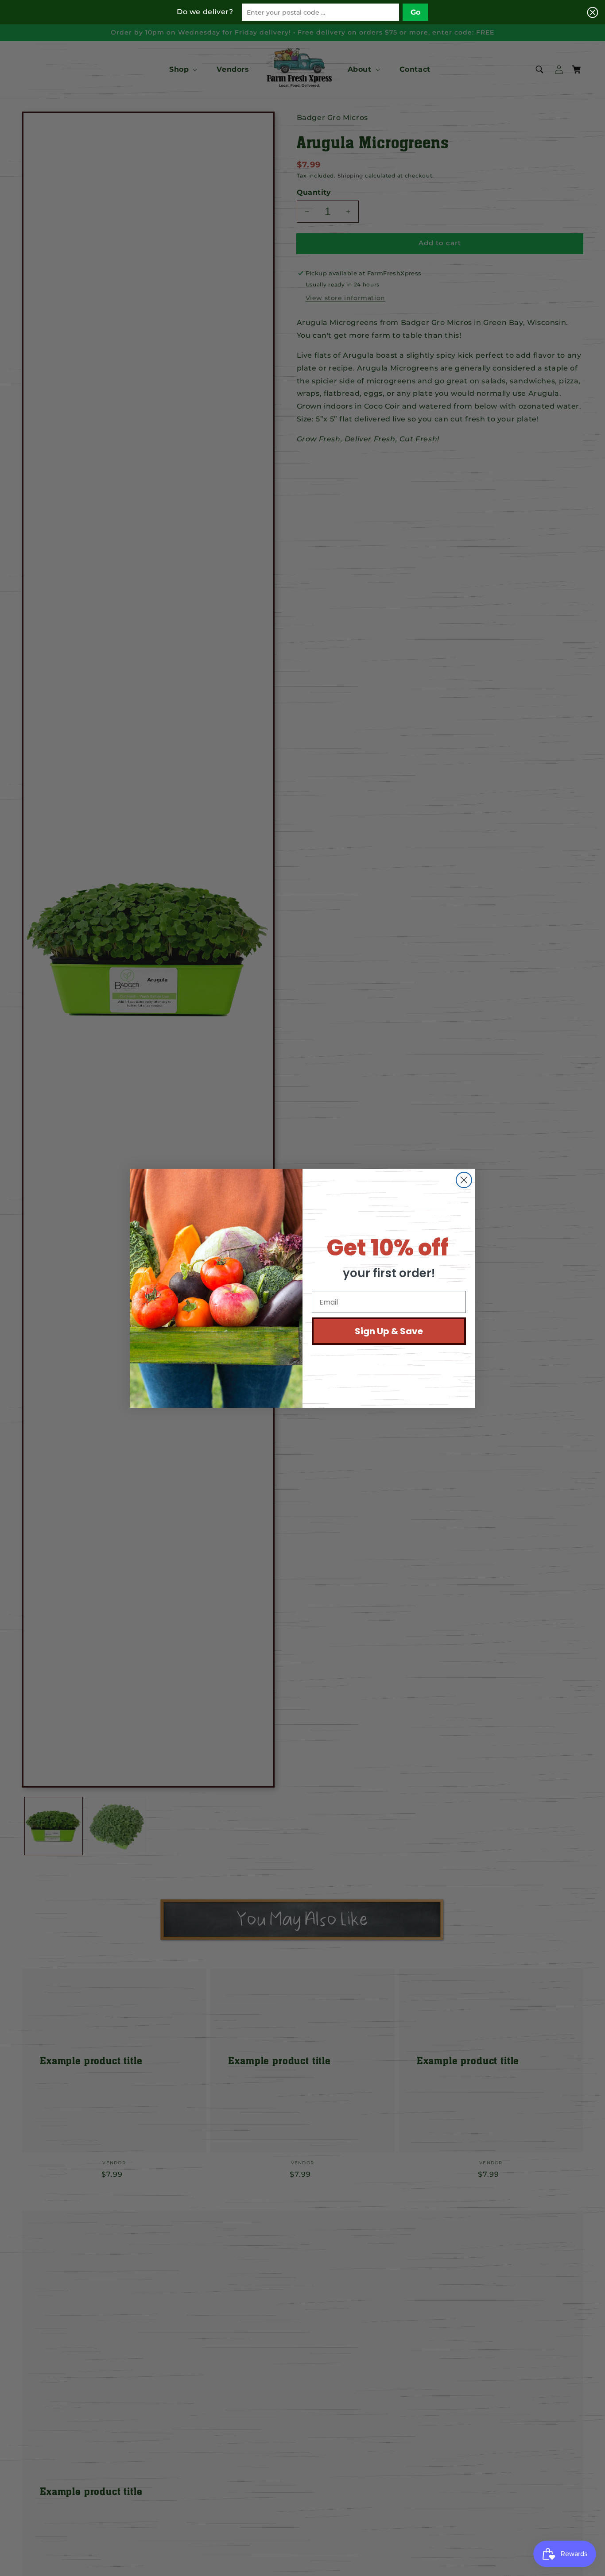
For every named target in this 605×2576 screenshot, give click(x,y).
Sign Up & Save (389, 1331)
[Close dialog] (464, 1180)
